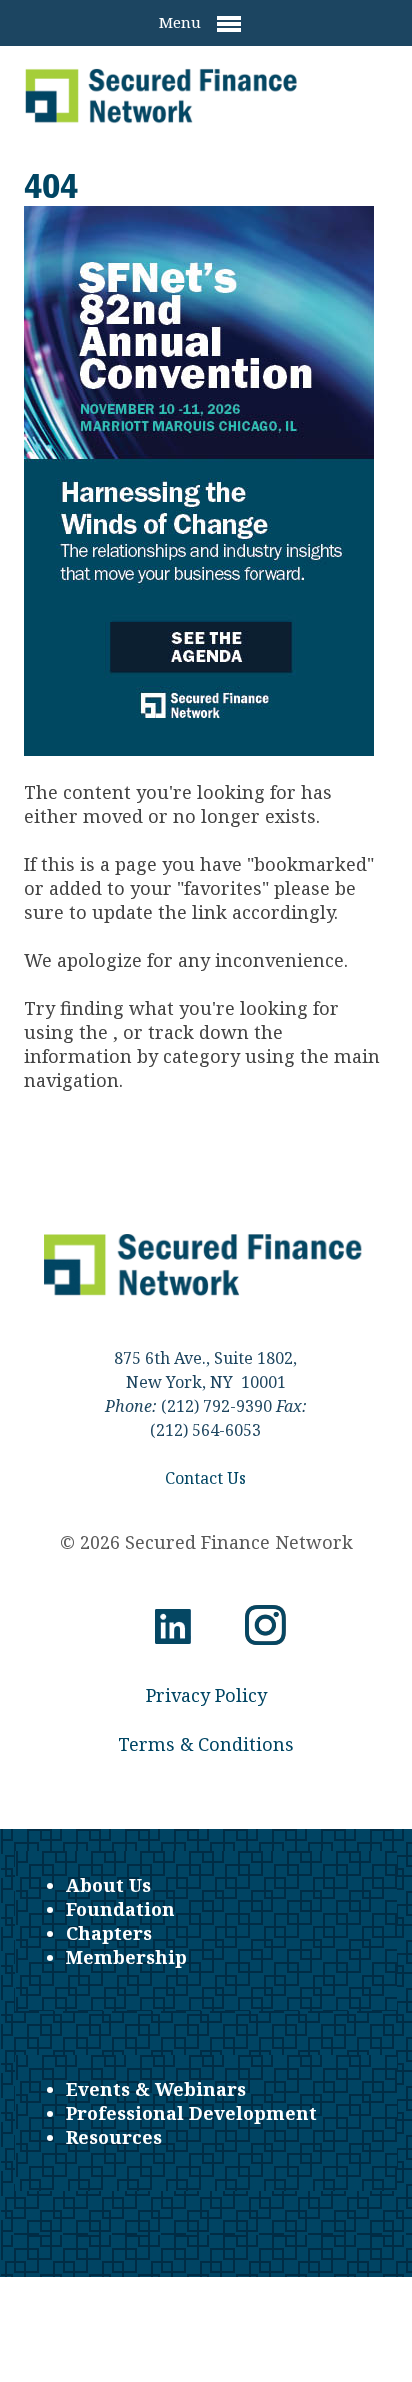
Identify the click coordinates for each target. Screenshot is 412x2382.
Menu (182, 22)
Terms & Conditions (206, 1744)
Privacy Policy (206, 1695)
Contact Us (205, 1478)
